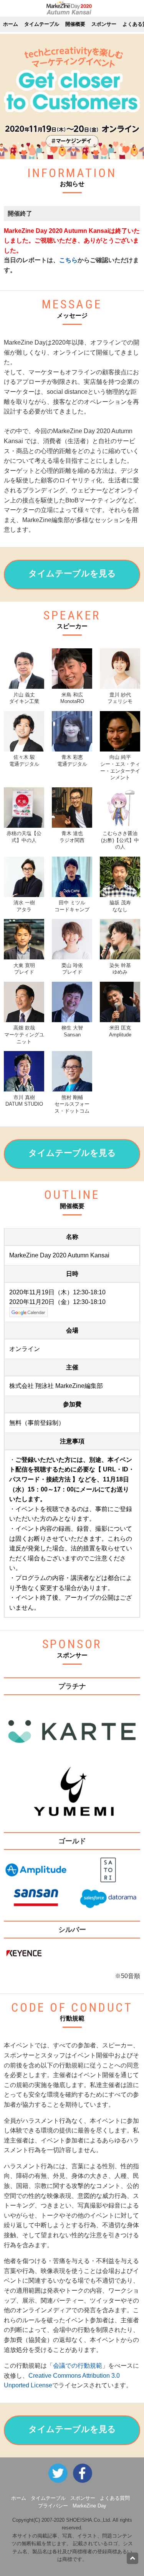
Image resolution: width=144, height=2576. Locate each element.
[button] (72, 575)
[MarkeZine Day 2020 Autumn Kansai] (84, 2473)
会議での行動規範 (78, 2366)
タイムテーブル (42, 24)
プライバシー (53, 2506)
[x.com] (60, 2473)
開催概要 (75, 24)
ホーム (11, 24)
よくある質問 (115, 2498)
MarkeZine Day (89, 2506)
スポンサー (104, 24)
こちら (68, 260)
